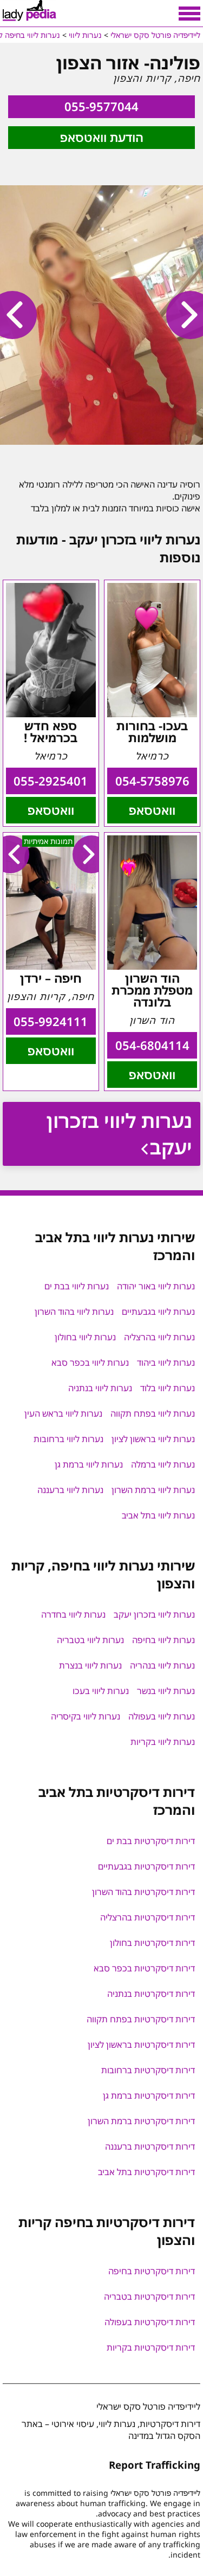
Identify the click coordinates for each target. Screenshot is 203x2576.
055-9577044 (101, 106)
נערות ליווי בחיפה (163, 1640)
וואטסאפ (152, 810)
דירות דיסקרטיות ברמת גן (149, 2095)
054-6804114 (152, 1045)
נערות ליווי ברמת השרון (153, 1490)
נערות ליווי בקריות (163, 1742)
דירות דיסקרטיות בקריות (151, 2347)
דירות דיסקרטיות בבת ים (151, 1841)
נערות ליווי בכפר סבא (90, 1362)
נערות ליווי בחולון (85, 1337)
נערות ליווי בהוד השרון (74, 1312)
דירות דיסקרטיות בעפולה (150, 2322)
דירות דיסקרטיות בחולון (152, 1943)
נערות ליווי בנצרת (90, 1665)
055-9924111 (51, 1021)
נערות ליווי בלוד (168, 1388)
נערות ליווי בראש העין (63, 1413)
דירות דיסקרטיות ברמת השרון (141, 2121)
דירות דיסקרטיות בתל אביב (146, 2172)
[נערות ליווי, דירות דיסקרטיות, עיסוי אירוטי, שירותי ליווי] (30, 11)
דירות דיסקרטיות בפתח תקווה (141, 2019)
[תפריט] (189, 14)
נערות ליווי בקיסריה (86, 1716)
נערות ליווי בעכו (101, 1691)
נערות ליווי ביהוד (166, 1362)
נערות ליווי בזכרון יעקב (119, 1134)
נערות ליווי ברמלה (163, 1464)
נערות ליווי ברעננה (70, 1490)
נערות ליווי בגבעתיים (158, 1312)
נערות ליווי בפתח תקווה (153, 1413)
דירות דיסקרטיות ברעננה (150, 2146)
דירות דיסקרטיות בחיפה (152, 2271)
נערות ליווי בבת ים (77, 1286)
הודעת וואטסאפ (102, 137)
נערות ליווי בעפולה (162, 1716)
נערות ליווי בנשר (166, 1691)
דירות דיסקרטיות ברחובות (148, 2070)
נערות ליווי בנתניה (100, 1388)
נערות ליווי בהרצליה (159, 1337)
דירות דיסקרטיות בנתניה (151, 1994)
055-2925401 (51, 781)
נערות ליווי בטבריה (90, 1640)
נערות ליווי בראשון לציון (153, 1439)
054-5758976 (152, 781)
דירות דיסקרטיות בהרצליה (148, 1917)
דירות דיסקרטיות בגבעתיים (146, 1866)
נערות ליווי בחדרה (73, 1614)
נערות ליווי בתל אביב (158, 1515)
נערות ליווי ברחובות (68, 1439)
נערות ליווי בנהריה (162, 1665)
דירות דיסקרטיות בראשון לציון (141, 2045)
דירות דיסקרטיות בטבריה (149, 2296)
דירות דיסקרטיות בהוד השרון (143, 1892)
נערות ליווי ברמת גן (89, 1464)
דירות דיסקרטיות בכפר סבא (144, 1968)
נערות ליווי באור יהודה (156, 1286)
